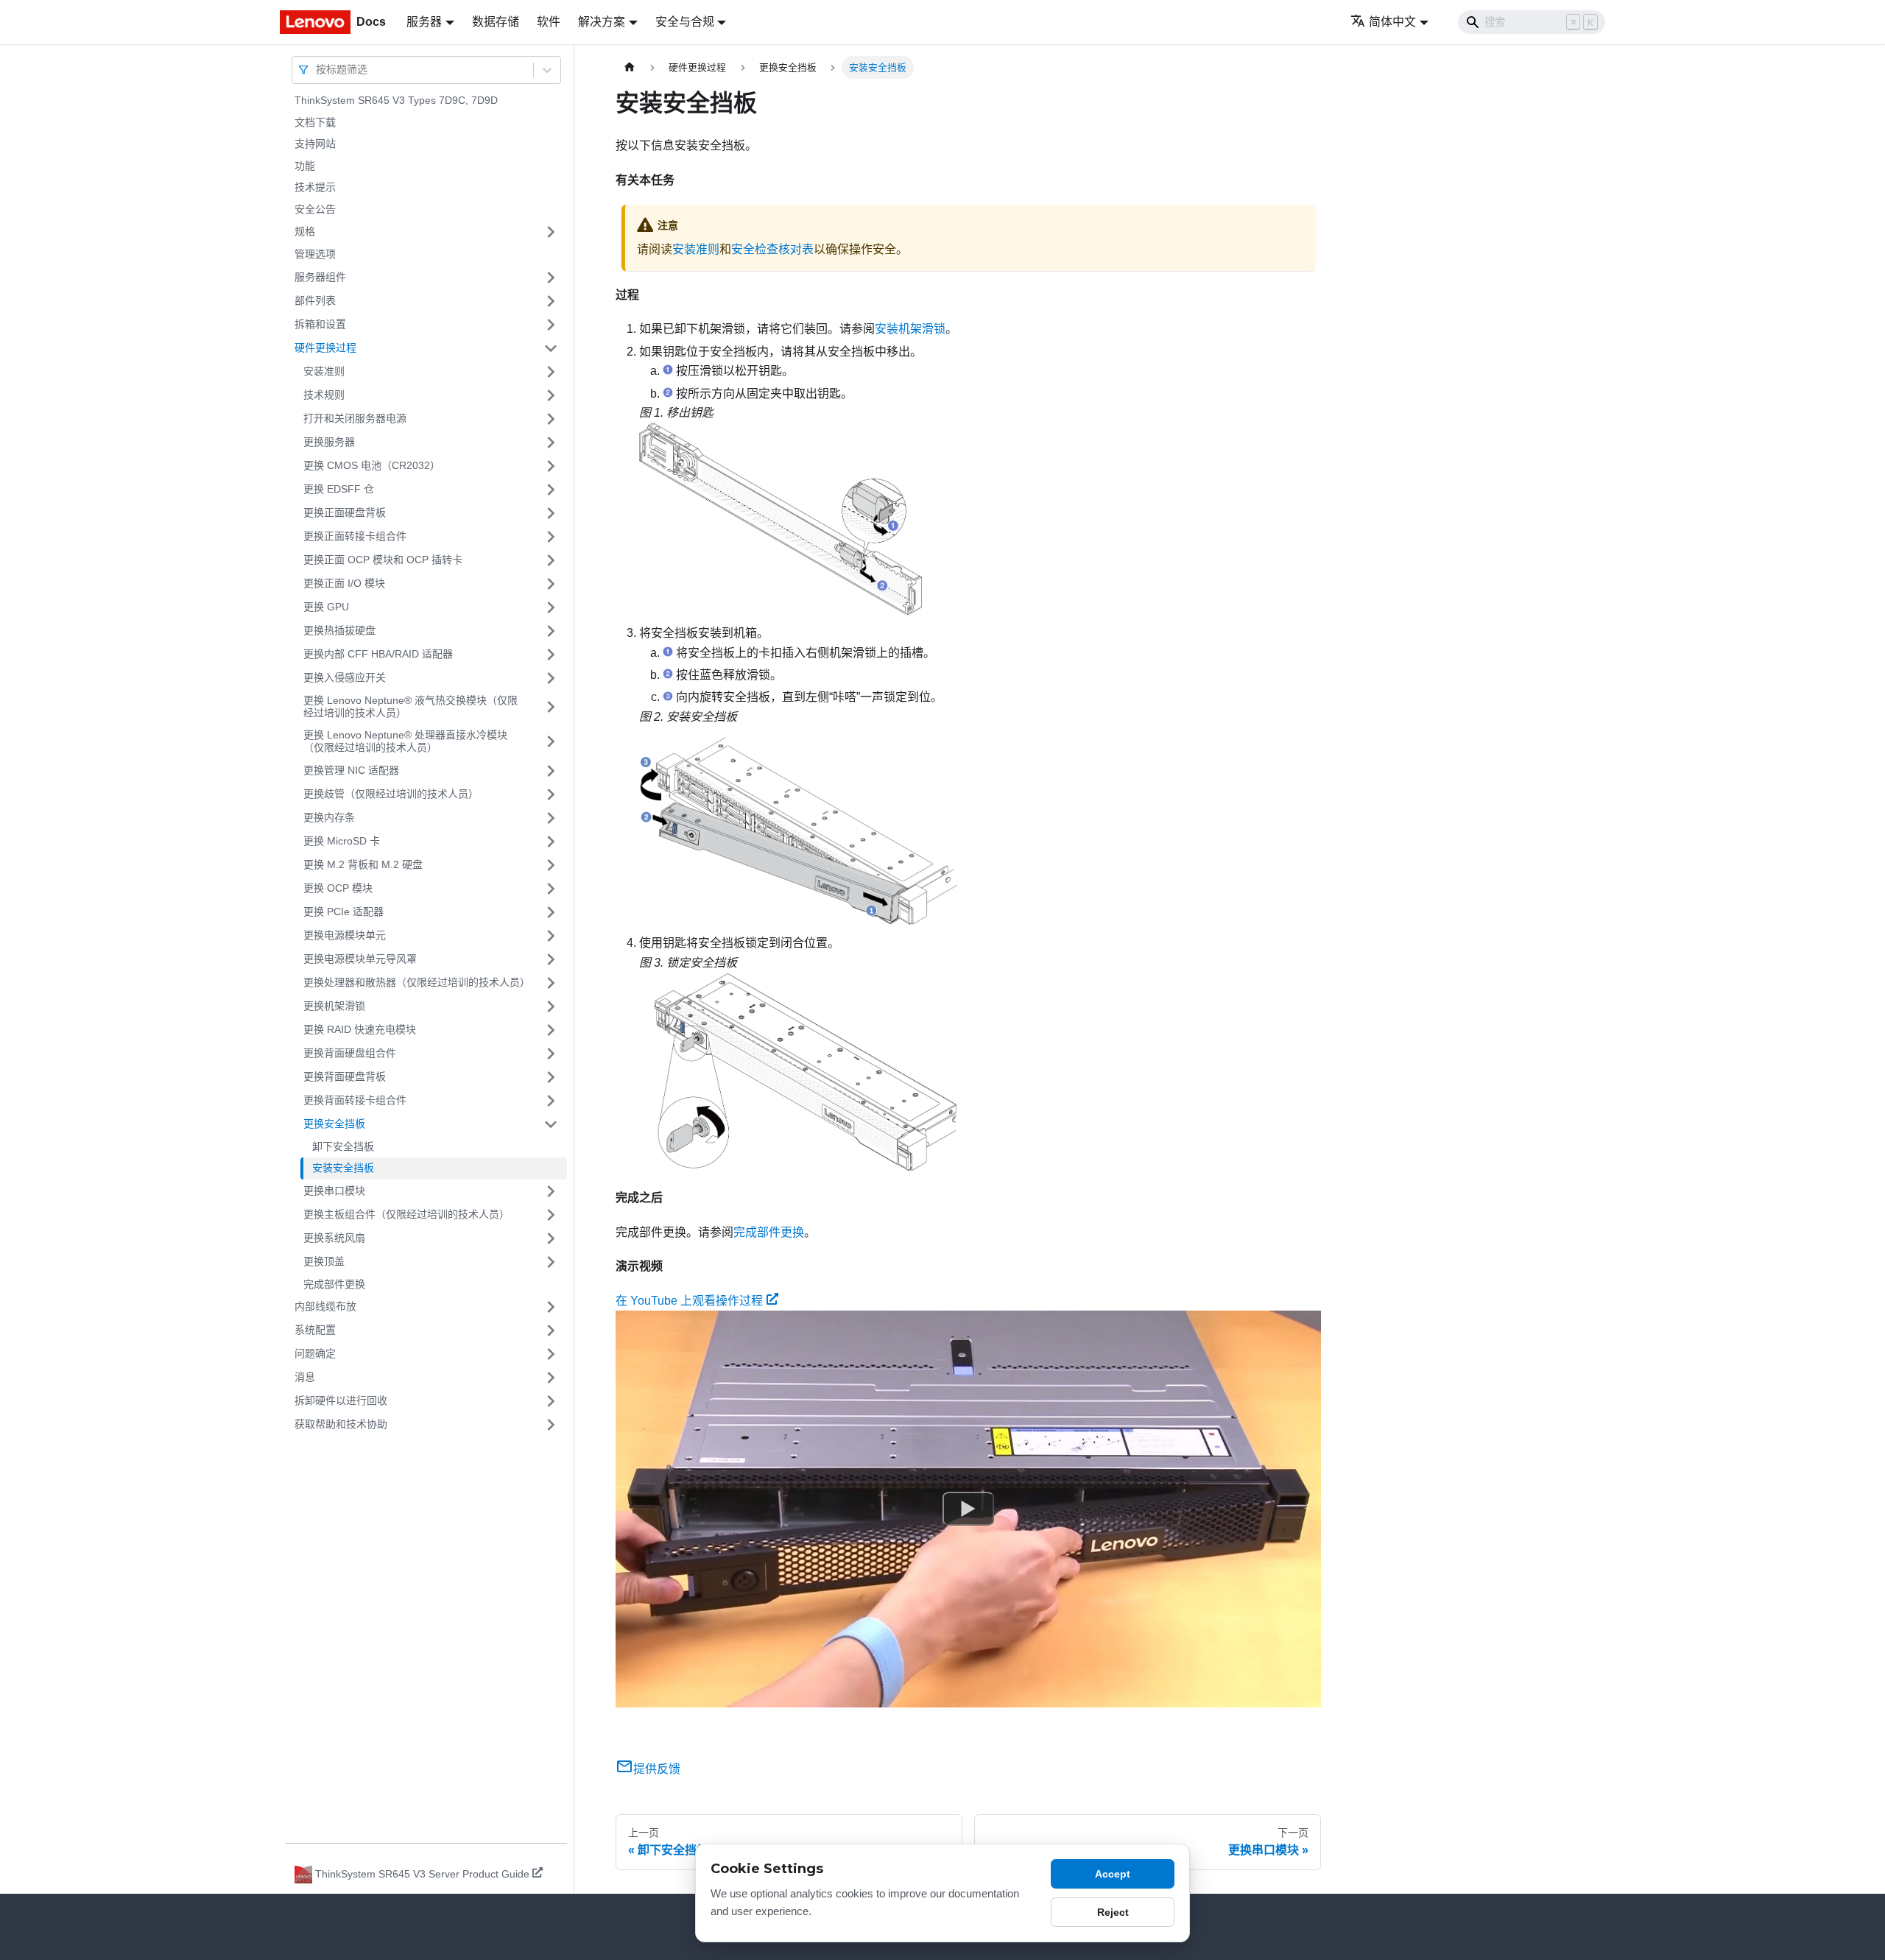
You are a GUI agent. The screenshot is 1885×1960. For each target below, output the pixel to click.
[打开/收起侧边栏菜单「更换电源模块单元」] (551, 936)
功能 (305, 166)
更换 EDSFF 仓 (339, 489)
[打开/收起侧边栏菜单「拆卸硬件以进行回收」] (551, 1401)
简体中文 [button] (1392, 22)
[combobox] (317, 70)
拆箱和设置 (320, 324)
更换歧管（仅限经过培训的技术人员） (391, 794)
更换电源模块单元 (345, 935)
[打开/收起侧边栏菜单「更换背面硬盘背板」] (551, 1077)
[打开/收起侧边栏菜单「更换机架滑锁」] (551, 1007)
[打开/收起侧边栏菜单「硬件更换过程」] (551, 348)
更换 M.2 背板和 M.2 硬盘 (363, 864)
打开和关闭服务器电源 (355, 418)
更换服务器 (329, 442)
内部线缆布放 (325, 1306)
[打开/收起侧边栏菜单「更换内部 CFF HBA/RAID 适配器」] (551, 655)
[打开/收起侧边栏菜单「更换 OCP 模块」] (551, 889)
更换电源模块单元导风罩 (360, 959)
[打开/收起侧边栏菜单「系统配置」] (551, 1330)
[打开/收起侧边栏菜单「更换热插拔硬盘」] (551, 631)
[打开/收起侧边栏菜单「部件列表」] (551, 301)
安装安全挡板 (343, 1168)
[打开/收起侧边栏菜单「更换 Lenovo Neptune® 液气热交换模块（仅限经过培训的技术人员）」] (551, 707)
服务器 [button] (424, 22)
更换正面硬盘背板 (345, 512)
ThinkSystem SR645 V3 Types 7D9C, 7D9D (396, 100)
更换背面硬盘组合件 (350, 1053)
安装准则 (324, 371)
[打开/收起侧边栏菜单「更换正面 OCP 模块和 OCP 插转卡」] (551, 560)
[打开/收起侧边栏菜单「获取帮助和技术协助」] (551, 1425)
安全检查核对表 (772, 249)
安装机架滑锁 (910, 329)
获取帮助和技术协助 (341, 1424)
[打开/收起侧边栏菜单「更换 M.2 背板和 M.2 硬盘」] (551, 865)
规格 (305, 231)
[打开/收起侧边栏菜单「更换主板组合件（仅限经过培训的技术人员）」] (551, 1215)
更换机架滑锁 (334, 1006)
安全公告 (315, 209)
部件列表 (315, 300)
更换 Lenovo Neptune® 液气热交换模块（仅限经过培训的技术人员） (411, 707)
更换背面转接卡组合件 (355, 1100)
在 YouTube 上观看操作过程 (689, 1301)
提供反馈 (657, 1769)
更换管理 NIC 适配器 (351, 770)
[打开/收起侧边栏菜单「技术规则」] (551, 395)
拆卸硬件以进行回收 (341, 1400)
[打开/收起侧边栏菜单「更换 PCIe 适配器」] (551, 912)
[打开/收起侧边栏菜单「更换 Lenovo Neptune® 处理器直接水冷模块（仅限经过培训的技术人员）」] (551, 742)
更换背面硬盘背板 (345, 1076)
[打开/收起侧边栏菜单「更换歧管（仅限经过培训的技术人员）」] (551, 794)
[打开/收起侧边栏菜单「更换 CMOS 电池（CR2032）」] (551, 466)
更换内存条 (329, 817)
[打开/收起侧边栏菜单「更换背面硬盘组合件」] (551, 1054)
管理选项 (315, 254)
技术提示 (315, 187)
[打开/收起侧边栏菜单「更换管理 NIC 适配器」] (551, 771)
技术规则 (324, 395)
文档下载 (315, 122)
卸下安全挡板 (343, 1146)
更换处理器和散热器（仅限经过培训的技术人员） (417, 982)
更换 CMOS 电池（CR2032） (372, 465)
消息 (305, 1377)
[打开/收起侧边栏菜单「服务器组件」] (551, 278)
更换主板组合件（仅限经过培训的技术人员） (406, 1214)
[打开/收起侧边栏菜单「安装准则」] (551, 372)
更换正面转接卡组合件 (355, 536)
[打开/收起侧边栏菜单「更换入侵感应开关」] (551, 678)
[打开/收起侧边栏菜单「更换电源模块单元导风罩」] (551, 959)
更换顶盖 (324, 1261)
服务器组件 (320, 277)
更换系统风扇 (334, 1238)
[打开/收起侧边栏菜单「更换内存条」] (551, 818)
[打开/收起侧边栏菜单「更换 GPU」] (551, 607)
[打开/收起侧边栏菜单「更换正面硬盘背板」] (551, 513)
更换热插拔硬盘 (339, 630)
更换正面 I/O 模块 (344, 583)
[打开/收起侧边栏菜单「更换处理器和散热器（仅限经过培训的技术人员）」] (551, 983)
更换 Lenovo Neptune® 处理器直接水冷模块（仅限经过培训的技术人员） (405, 741)
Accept (1113, 1874)
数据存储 (496, 22)
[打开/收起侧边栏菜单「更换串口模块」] (551, 1191)
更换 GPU (326, 607)
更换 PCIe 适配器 (343, 912)
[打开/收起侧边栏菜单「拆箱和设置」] (551, 325)
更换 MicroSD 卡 (342, 841)
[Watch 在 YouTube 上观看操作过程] (968, 1509)
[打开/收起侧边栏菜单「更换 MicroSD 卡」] (551, 842)
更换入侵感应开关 (345, 677)
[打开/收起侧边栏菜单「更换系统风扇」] (551, 1238)
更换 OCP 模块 (338, 888)
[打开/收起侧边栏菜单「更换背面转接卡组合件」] (551, 1101)
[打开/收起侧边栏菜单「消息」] (551, 1378)
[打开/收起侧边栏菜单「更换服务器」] (551, 443)
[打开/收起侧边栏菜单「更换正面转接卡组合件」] (551, 537)
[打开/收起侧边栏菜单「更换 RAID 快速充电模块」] (551, 1030)
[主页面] (630, 67)
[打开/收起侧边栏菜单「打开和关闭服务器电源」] (551, 419)
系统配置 (315, 1330)
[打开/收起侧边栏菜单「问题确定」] (551, 1354)
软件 (549, 22)
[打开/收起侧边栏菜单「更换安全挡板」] (551, 1124)
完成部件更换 (334, 1284)
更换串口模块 (334, 1191)
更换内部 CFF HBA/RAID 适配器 (378, 654)
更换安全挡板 (334, 1124)
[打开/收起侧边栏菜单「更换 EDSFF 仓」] (551, 490)
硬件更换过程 (325, 348)
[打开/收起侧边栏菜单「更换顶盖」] (551, 1262)
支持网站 (315, 144)
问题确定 (315, 1353)
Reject (1113, 1912)
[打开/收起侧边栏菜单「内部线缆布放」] (551, 1307)
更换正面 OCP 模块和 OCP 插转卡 (383, 560)
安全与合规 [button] (685, 22)
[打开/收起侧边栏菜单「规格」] (551, 232)
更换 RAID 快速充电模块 (360, 1029)
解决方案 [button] (602, 22)
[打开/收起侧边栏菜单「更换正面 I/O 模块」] (551, 584)
